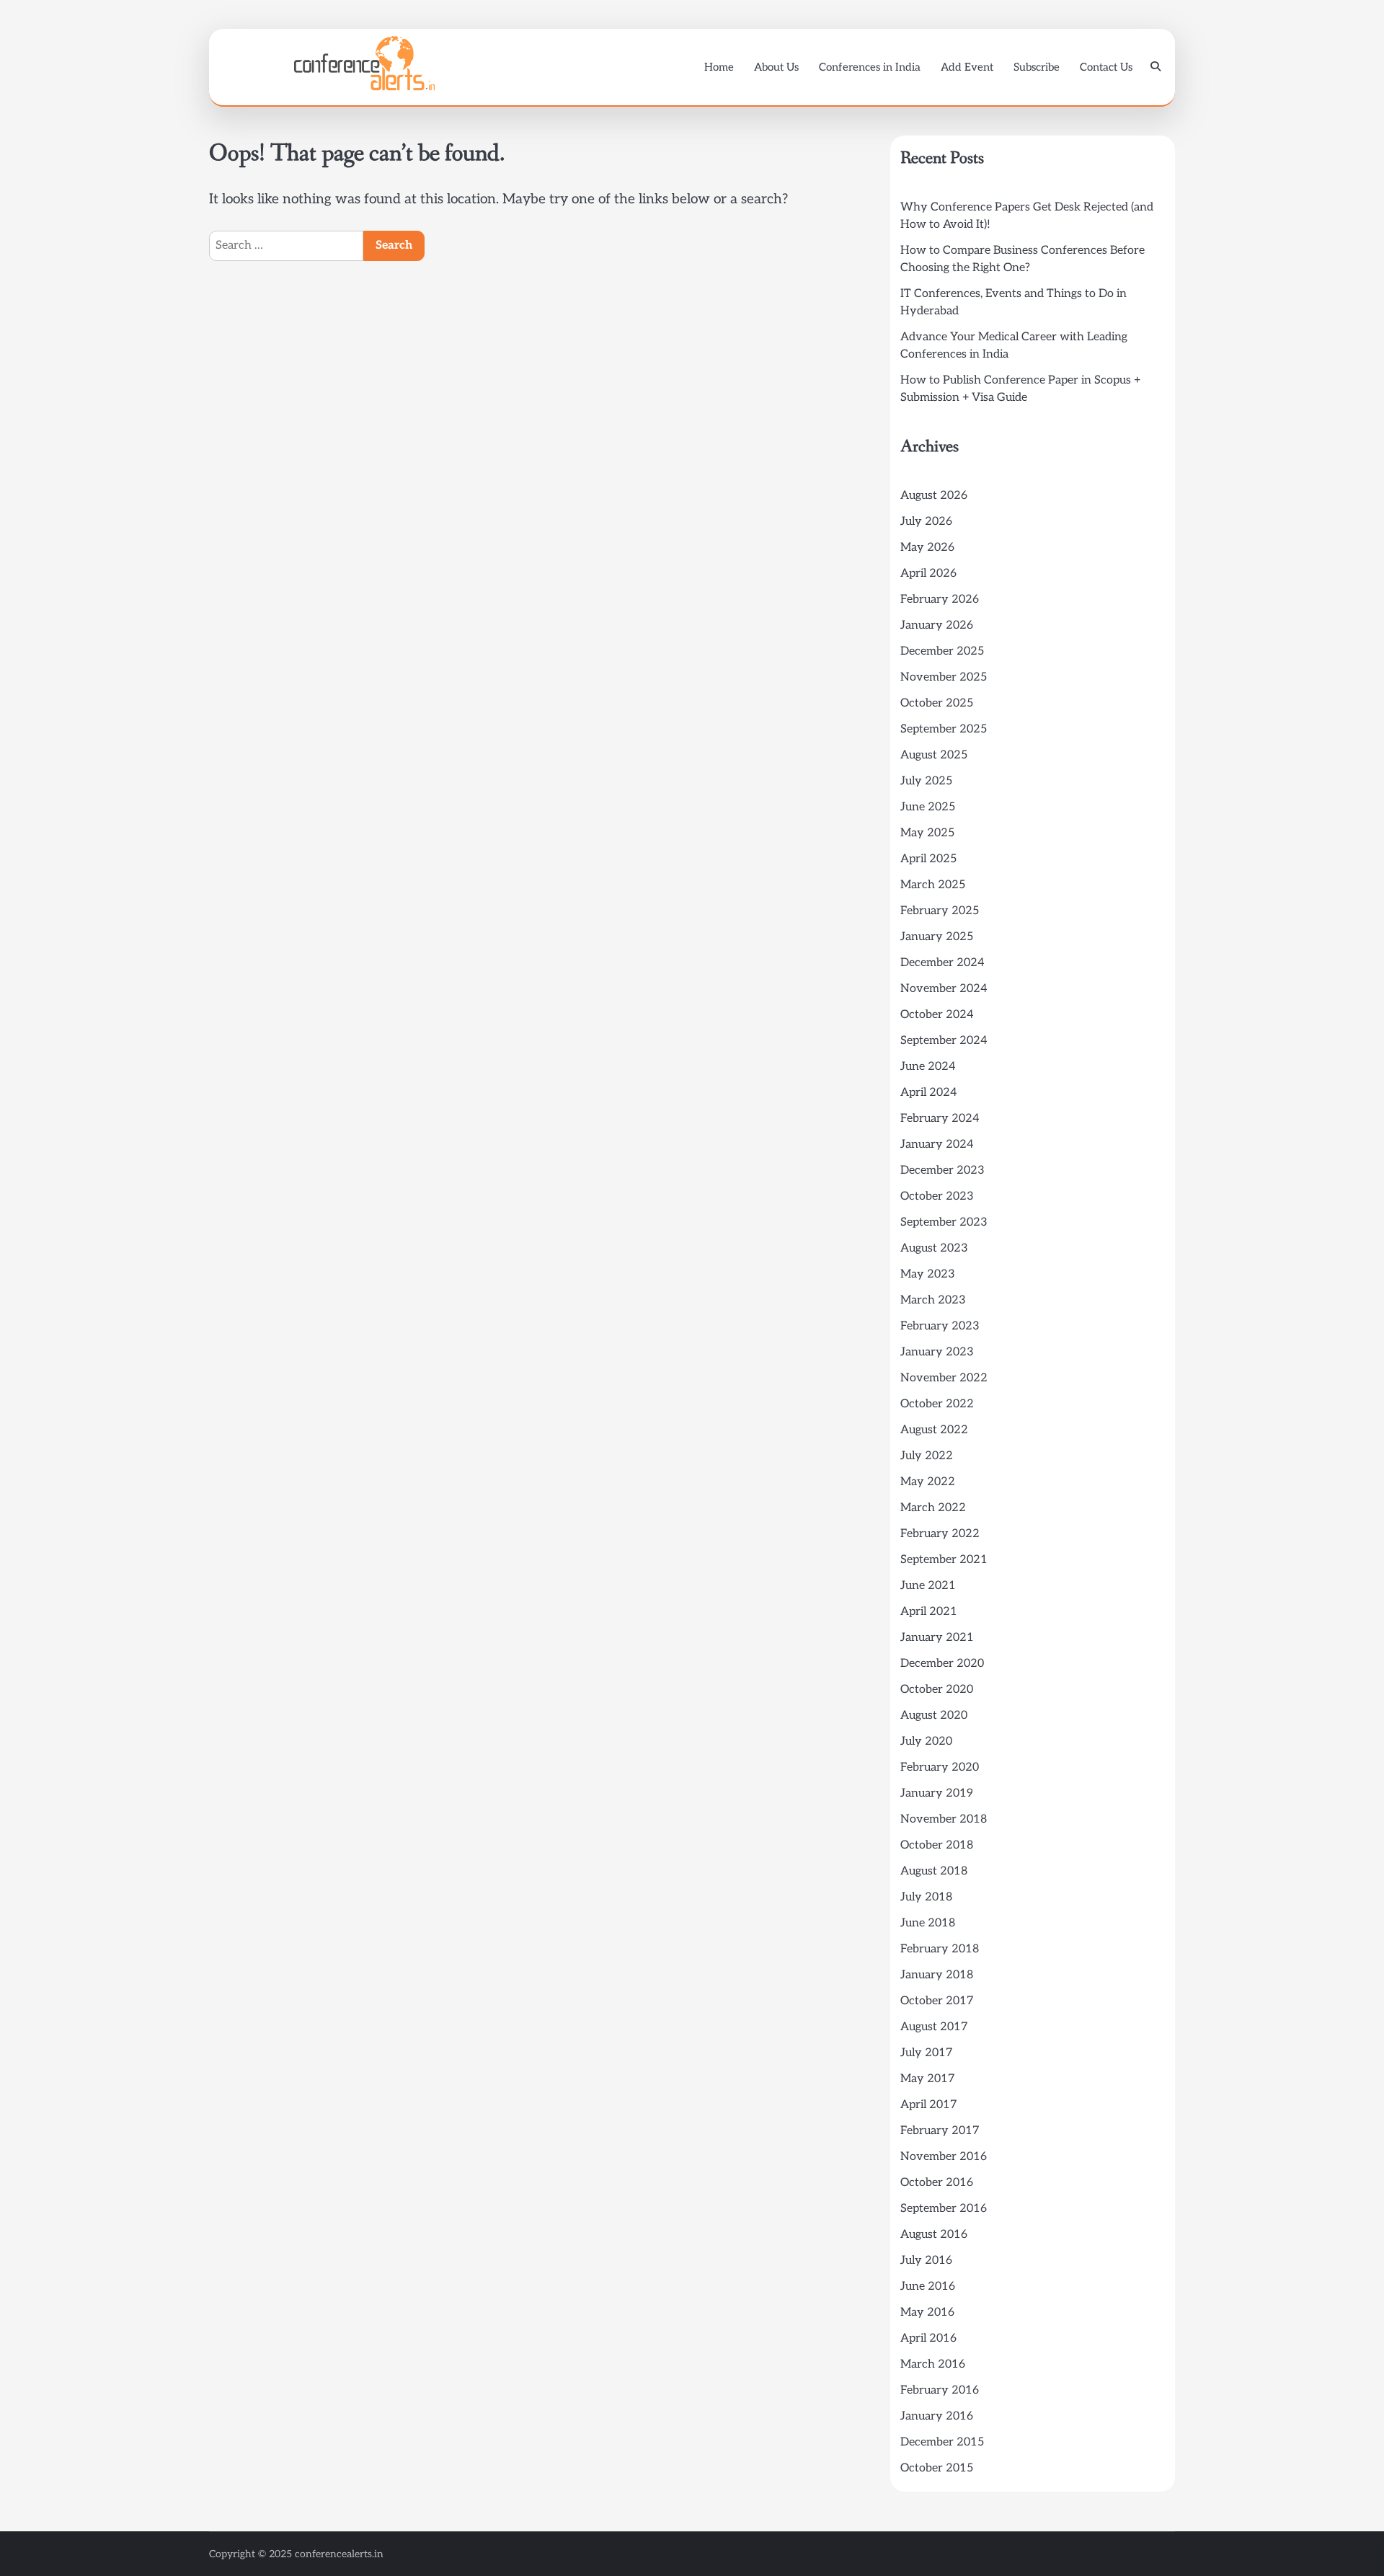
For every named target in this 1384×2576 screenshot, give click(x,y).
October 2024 (937, 1015)
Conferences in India (870, 67)
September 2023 (944, 1222)
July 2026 (926, 522)
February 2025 (940, 911)
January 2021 (937, 1638)
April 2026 (928, 574)
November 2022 (944, 1378)
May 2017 (928, 2079)
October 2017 (937, 2001)
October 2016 (937, 2183)
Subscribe (1037, 67)
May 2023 (928, 1274)
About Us (776, 67)
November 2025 (944, 677)
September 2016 (944, 2209)
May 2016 (927, 2312)
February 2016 (940, 2390)
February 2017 (940, 2131)
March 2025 (933, 885)
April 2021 (929, 1612)
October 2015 (937, 2468)
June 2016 (928, 2287)
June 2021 (928, 1586)
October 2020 (937, 1690)
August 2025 (934, 755)
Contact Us (1106, 67)
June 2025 (928, 807)
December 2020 (942, 1664)
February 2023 (940, 1326)
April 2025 (928, 859)
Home (719, 67)
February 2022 (940, 1534)
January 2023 (937, 1352)
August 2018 (934, 1871)
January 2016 (937, 2416)
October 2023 (937, 1196)
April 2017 (929, 2105)
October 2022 (937, 1404)
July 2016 (926, 2261)
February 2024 (940, 1119)
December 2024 (942, 963)
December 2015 (942, 2442)
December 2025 (942, 651)
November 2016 (944, 2157)
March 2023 (933, 1300)
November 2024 (944, 989)
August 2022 (934, 1430)
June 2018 (928, 1923)
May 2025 (927, 833)
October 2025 (937, 703)
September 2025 (944, 729)
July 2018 (926, 1897)
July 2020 (926, 1741)
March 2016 (933, 2364)
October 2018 (937, 1845)
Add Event (967, 67)
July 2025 (926, 781)
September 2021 (944, 1560)
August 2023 (934, 1248)
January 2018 (937, 1975)
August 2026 (934, 496)
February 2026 (940, 599)
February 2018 (940, 1949)
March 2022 (933, 1508)
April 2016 (928, 2338)
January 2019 (937, 1793)
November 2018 (944, 1819)
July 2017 (927, 2053)
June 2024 (928, 1067)
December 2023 (942, 1170)
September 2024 (944, 1041)
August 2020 (934, 1716)
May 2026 (927, 548)
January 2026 (937, 625)
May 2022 (928, 1482)
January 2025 (937, 937)
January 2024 (937, 1145)
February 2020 (940, 1767)
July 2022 (927, 1456)
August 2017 (934, 2027)
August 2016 (934, 2235)
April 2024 (929, 1093)
